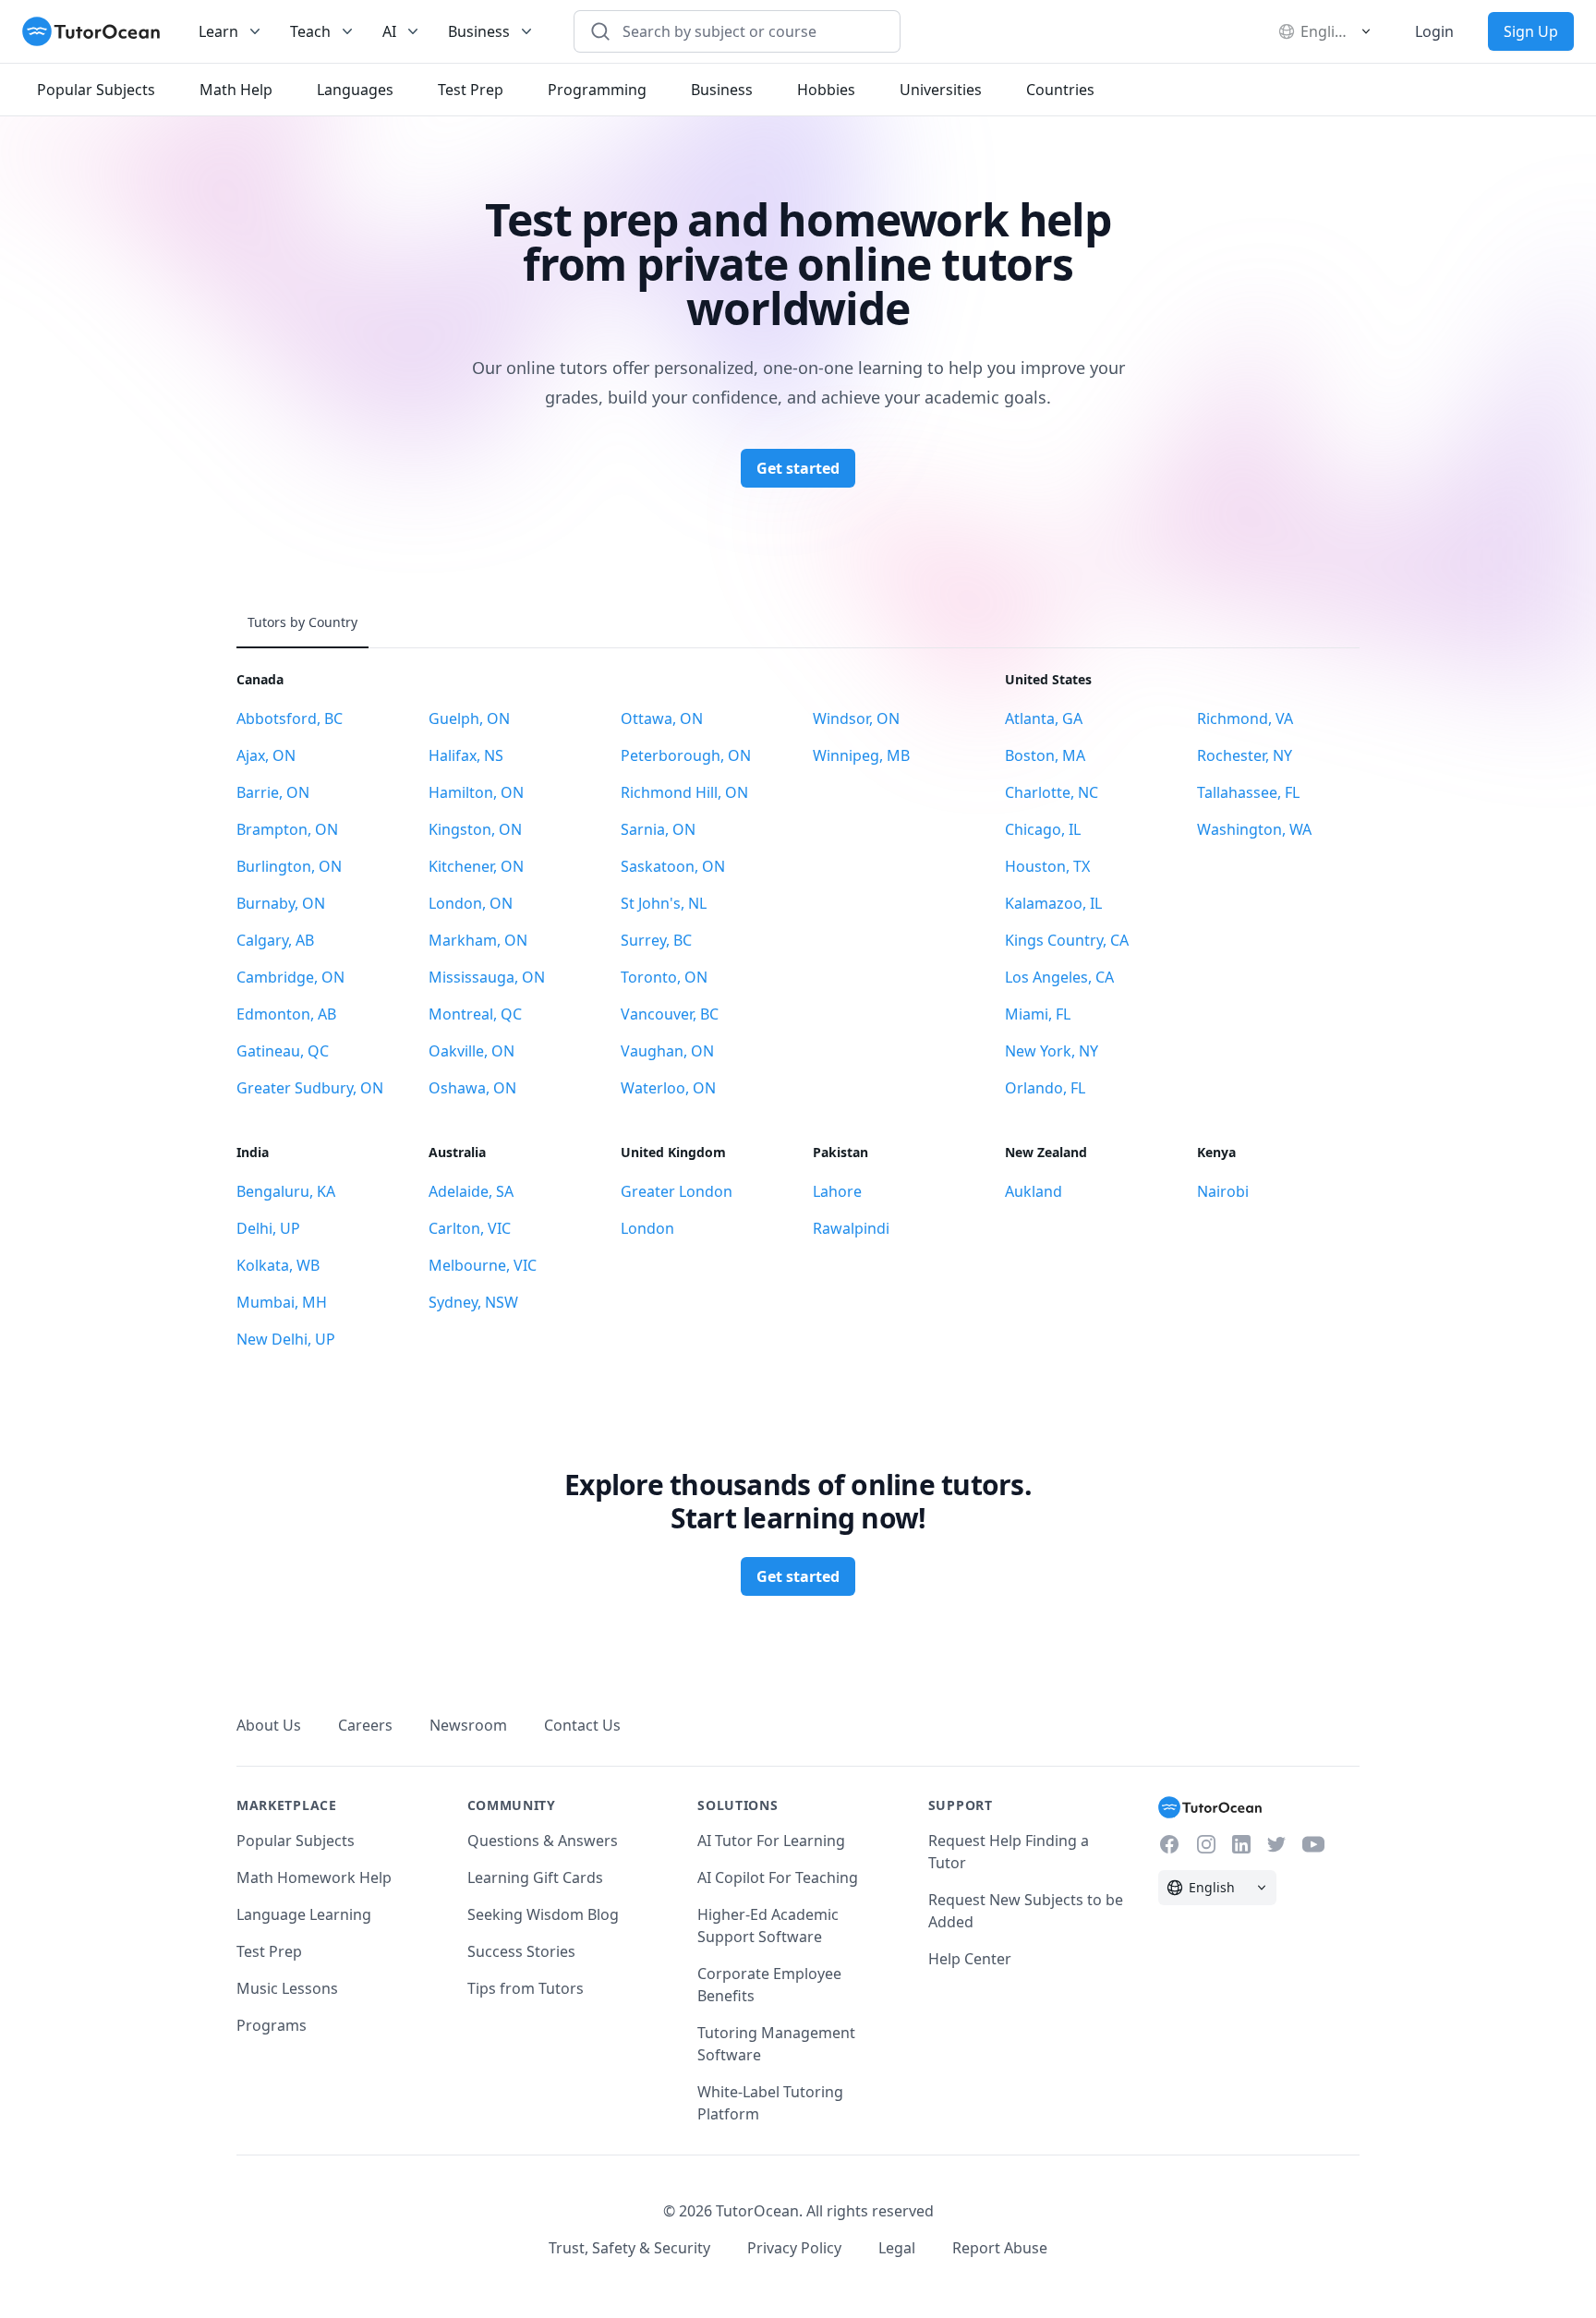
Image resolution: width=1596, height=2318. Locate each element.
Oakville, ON (472, 1051)
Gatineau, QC (283, 1051)
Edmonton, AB (286, 1014)
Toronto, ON (664, 977)
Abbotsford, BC (290, 718)
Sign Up (1531, 31)
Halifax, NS (466, 755)
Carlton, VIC (470, 1228)
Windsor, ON (856, 718)
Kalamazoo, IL (1053, 903)
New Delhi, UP (286, 1339)
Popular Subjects (296, 1841)
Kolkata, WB (278, 1265)
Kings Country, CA (1067, 940)
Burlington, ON (289, 866)
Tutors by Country (302, 622)
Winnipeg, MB (861, 755)
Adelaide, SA (471, 1191)
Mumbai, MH (282, 1302)
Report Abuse (1000, 2248)
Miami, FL (1038, 1014)
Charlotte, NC (1052, 792)
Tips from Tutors (526, 1988)
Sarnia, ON (658, 829)
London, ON (471, 903)
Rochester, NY (1245, 755)
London (647, 1228)
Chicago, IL (1043, 829)
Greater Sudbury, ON (310, 1088)
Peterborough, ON (686, 755)
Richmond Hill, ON (684, 792)
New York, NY (1052, 1051)
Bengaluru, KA (286, 1191)
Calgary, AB (275, 940)
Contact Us (582, 1725)
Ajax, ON (266, 755)
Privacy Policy (794, 2248)
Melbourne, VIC (483, 1265)
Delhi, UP (268, 1228)
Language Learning (304, 1914)
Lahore (837, 1191)
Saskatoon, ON (673, 866)
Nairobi (1223, 1191)
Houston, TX (1047, 866)
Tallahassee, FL (1248, 792)
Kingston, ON (475, 829)
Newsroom (468, 1725)
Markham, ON (478, 940)
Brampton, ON (287, 829)
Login (1434, 31)
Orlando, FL (1045, 1088)
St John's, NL (664, 903)
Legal (897, 2248)
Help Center (970, 1959)
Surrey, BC (656, 940)
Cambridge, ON (290, 977)
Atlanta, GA (1044, 718)
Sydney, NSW (473, 1302)
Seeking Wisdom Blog (543, 1914)
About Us (269, 1725)
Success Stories (521, 1951)
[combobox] (748, 31)
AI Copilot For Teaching (778, 1877)
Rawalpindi (851, 1228)
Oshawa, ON (472, 1088)
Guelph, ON (469, 718)
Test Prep (269, 1951)
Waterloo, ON (668, 1088)
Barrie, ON (273, 792)
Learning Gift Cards (535, 1877)
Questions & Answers (543, 1841)
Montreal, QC (475, 1014)
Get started (798, 468)
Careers (365, 1725)
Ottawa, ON (662, 718)
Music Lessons (287, 1988)
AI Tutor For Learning (771, 1841)
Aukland (1034, 1191)
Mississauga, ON (487, 977)
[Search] (600, 31)
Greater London (677, 1191)
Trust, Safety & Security (629, 2248)
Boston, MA (1045, 755)
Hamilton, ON (476, 792)
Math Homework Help (314, 1877)
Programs (272, 2025)
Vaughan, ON (667, 1051)
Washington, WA (1254, 829)
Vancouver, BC (670, 1014)
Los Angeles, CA (1059, 977)
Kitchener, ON (476, 866)
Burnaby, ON (281, 903)
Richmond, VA (1245, 718)
